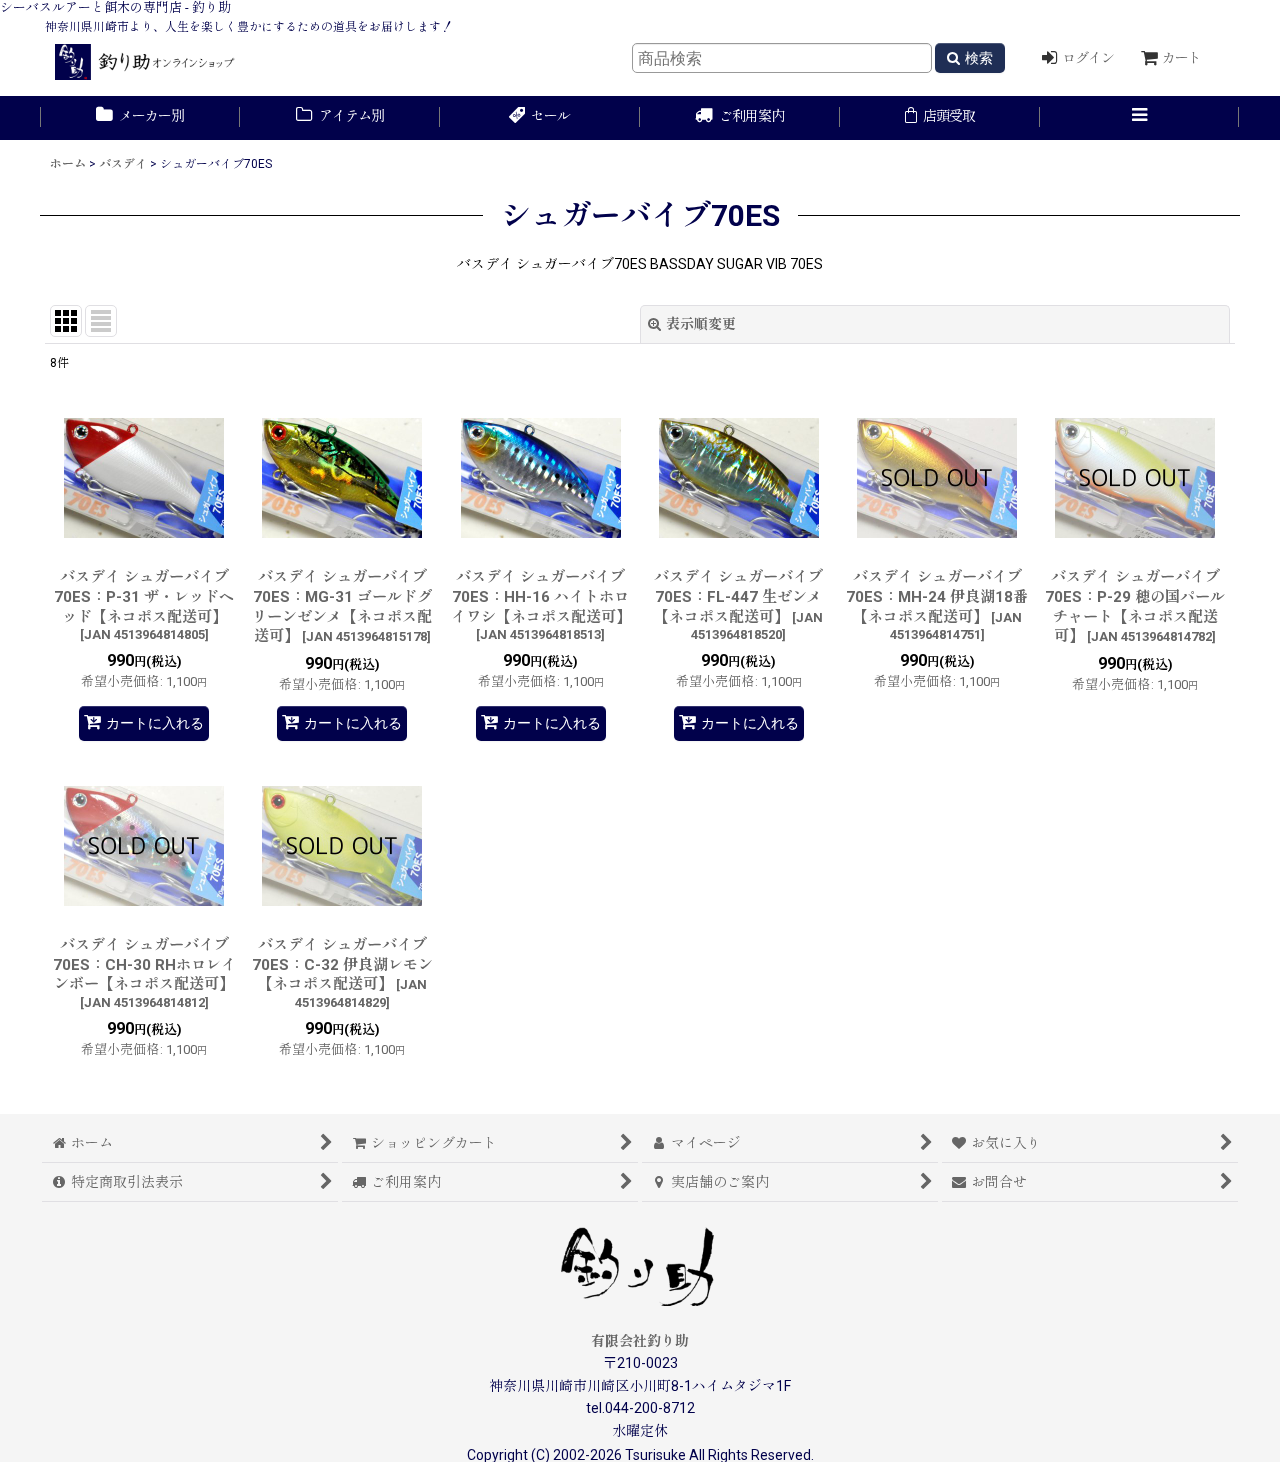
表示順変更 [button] (701, 324)
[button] (1140, 118)
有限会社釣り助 (640, 1341)
